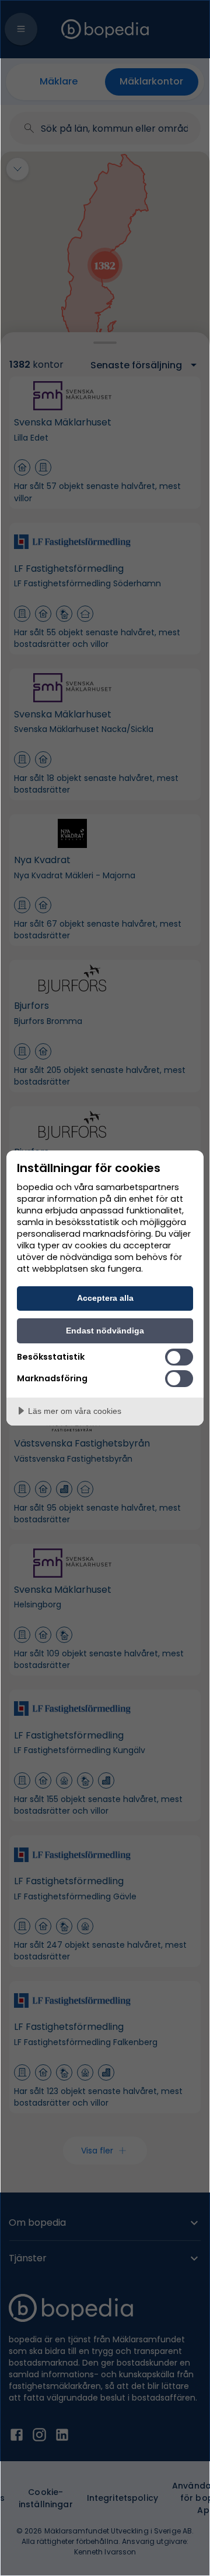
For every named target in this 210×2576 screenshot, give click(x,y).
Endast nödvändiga (105, 1331)
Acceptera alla (105, 1298)
